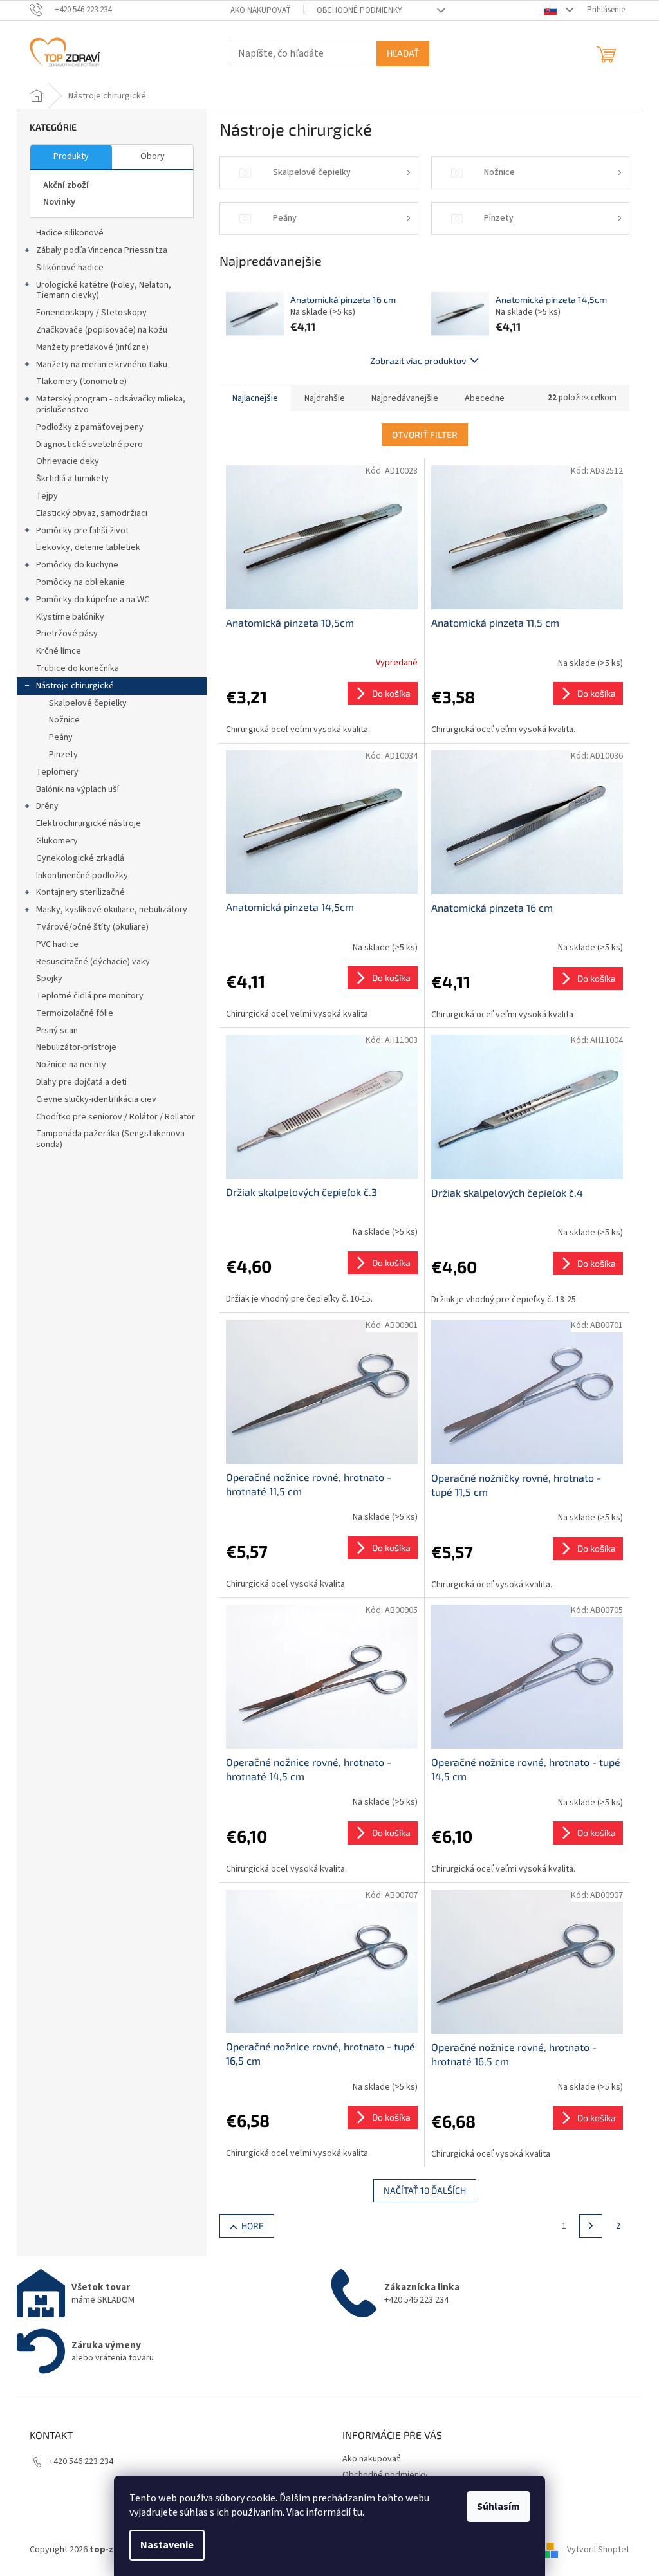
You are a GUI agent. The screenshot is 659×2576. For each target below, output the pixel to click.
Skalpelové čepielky (88, 703)
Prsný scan (57, 1031)
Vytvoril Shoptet (598, 2550)
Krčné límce (59, 651)
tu (357, 2512)
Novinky (59, 202)
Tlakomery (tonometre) (81, 382)
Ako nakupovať (261, 10)
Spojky (49, 979)
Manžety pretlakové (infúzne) (92, 347)
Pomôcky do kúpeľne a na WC (93, 600)
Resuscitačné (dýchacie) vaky (93, 962)
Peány (61, 737)
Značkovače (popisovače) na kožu (102, 330)
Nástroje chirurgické (75, 686)
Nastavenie (167, 2545)
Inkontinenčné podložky (82, 876)
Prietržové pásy (67, 634)
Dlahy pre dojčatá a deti (81, 1082)
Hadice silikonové (70, 233)
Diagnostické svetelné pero (89, 445)
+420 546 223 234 (81, 2461)
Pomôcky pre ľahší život (82, 531)
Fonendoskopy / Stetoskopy (91, 313)
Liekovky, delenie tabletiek (88, 547)
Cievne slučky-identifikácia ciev (96, 1099)
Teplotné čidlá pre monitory (90, 996)
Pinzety (63, 755)
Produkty (71, 156)
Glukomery (57, 841)
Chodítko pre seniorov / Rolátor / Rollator (116, 1117)
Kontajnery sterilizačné (80, 892)
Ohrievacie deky (68, 461)
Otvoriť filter (425, 435)
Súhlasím (498, 2507)
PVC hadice (57, 944)
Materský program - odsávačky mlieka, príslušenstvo (111, 404)
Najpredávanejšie (405, 398)
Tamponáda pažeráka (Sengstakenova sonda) (110, 1139)
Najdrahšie (325, 398)
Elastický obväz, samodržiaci (92, 513)
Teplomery (57, 772)
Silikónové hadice (70, 268)
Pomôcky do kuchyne (77, 565)
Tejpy (47, 496)
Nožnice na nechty (71, 1065)
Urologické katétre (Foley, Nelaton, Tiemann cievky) (104, 290)
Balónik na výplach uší (78, 789)
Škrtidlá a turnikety (72, 479)
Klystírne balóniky (70, 617)
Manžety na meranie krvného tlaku (102, 365)
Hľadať (403, 53)
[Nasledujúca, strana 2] (591, 2226)
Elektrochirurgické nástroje (88, 823)
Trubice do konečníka (78, 668)
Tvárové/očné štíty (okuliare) (92, 927)
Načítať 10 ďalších (425, 2190)
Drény (47, 806)
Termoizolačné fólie (75, 1013)
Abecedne (485, 398)
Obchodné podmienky (359, 10)
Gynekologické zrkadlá (80, 858)
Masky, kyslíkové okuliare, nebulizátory (112, 910)
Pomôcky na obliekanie (80, 582)
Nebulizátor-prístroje (76, 1047)
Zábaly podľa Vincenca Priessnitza (102, 250)
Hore (253, 2226)
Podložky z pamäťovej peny (90, 427)
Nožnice (64, 720)
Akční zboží (66, 185)
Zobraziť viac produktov (418, 361)
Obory (153, 156)
